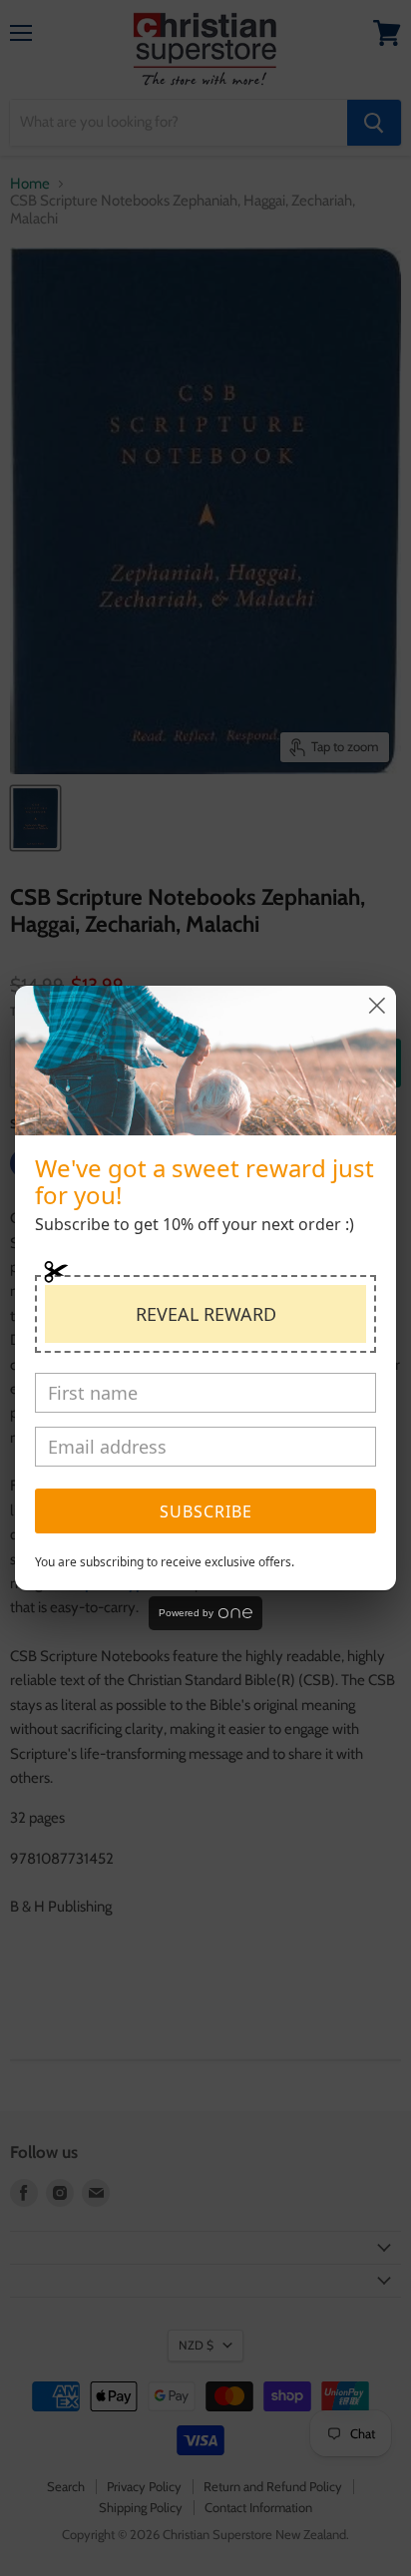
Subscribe (206, 1511)
